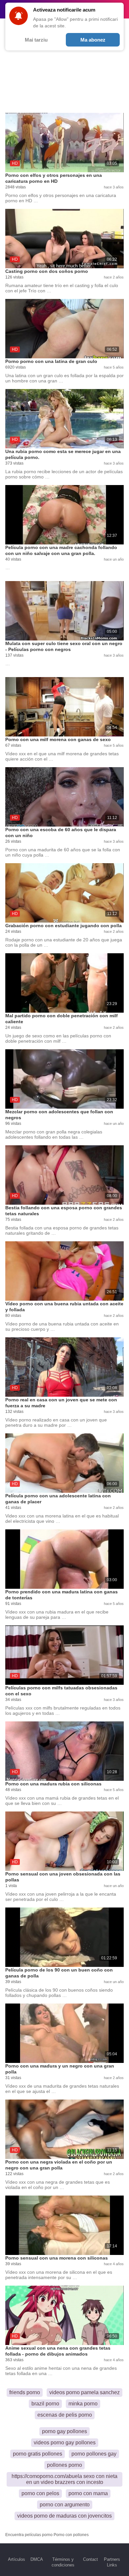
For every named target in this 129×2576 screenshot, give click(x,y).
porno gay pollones (64, 2431)
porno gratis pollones (38, 2454)
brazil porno (45, 2404)
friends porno (25, 2392)
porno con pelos (40, 2493)
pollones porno (64, 2465)
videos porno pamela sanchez (85, 2392)
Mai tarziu (36, 40)
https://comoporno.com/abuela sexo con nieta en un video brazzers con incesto (64, 2479)
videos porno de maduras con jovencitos (64, 2516)
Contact (90, 2559)
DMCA (37, 2559)
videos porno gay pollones (65, 2443)
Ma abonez (93, 40)
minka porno (83, 2404)
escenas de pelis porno (65, 2415)
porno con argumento (65, 2505)
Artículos (17, 2559)
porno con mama (88, 2493)
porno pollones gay (94, 2454)
